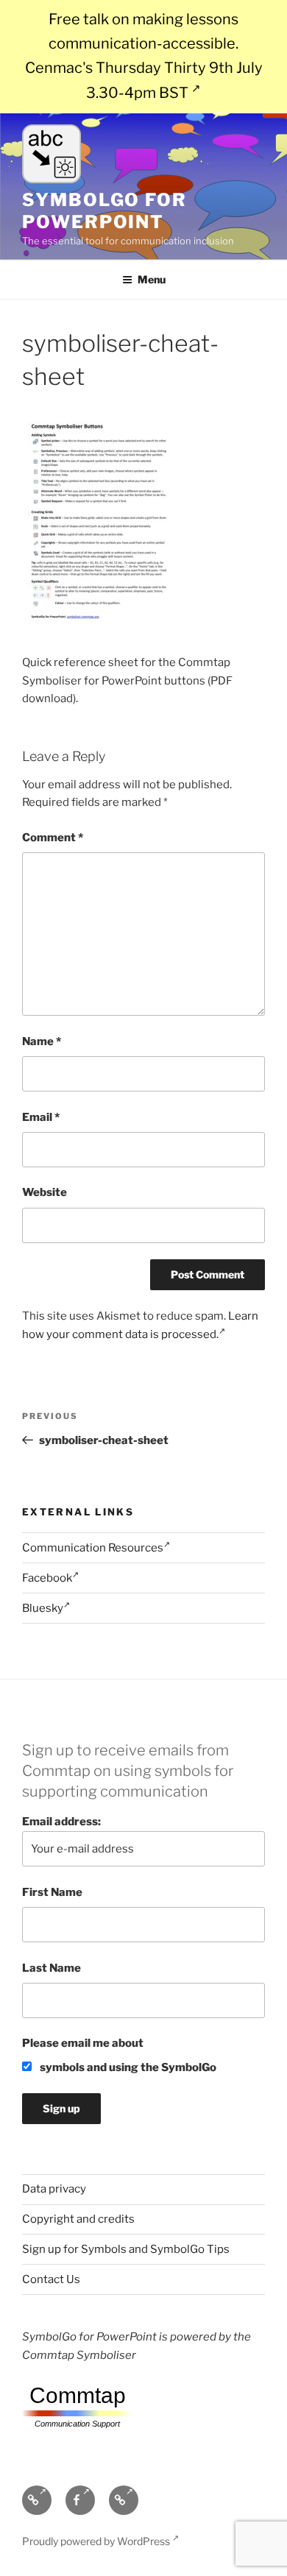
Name (42, 1041)
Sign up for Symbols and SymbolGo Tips (126, 2249)
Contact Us (51, 2279)
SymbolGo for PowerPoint (104, 211)
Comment (53, 838)
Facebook (47, 1578)
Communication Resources (93, 1548)
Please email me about (83, 2043)
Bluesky (43, 1608)
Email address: (61, 1822)
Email (41, 1117)
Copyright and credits (78, 2219)
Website (45, 1192)
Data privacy (54, 2189)
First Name (52, 1892)
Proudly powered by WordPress (97, 2541)
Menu (152, 279)
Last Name (52, 1968)
